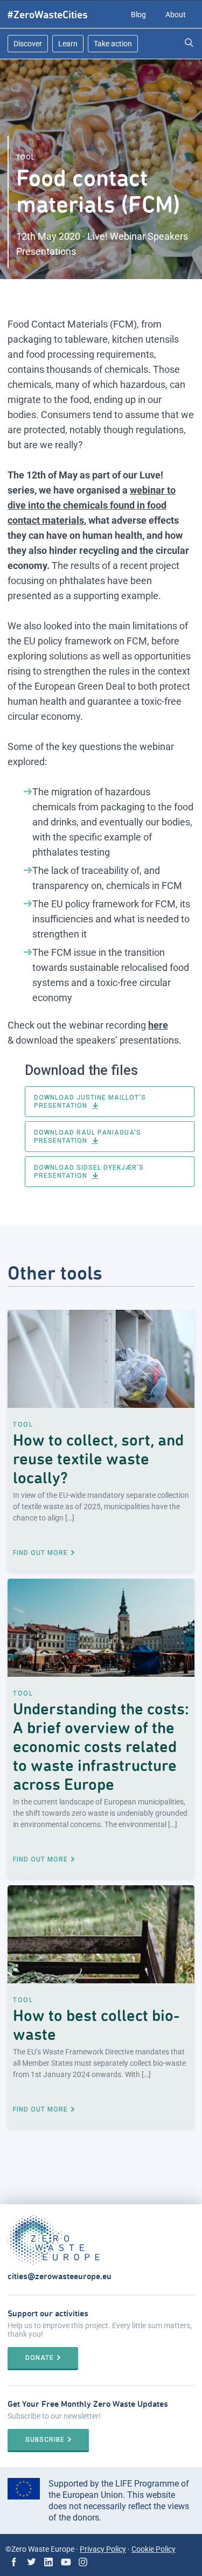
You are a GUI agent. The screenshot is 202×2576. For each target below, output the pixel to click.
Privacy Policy (103, 2549)
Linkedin (48, 2562)
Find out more (40, 1553)
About (176, 15)
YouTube (66, 2562)
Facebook (14, 2562)
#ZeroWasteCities (48, 15)
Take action (113, 44)
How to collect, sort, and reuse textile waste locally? (98, 1459)
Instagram (83, 2562)
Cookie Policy (154, 2549)
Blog (138, 15)
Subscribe (45, 2440)
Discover (28, 44)
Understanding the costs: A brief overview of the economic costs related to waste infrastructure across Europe (101, 1747)
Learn (68, 44)
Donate (40, 2358)
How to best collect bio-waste (96, 2025)
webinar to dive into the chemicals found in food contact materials (92, 505)
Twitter (31, 2562)
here (158, 1025)
